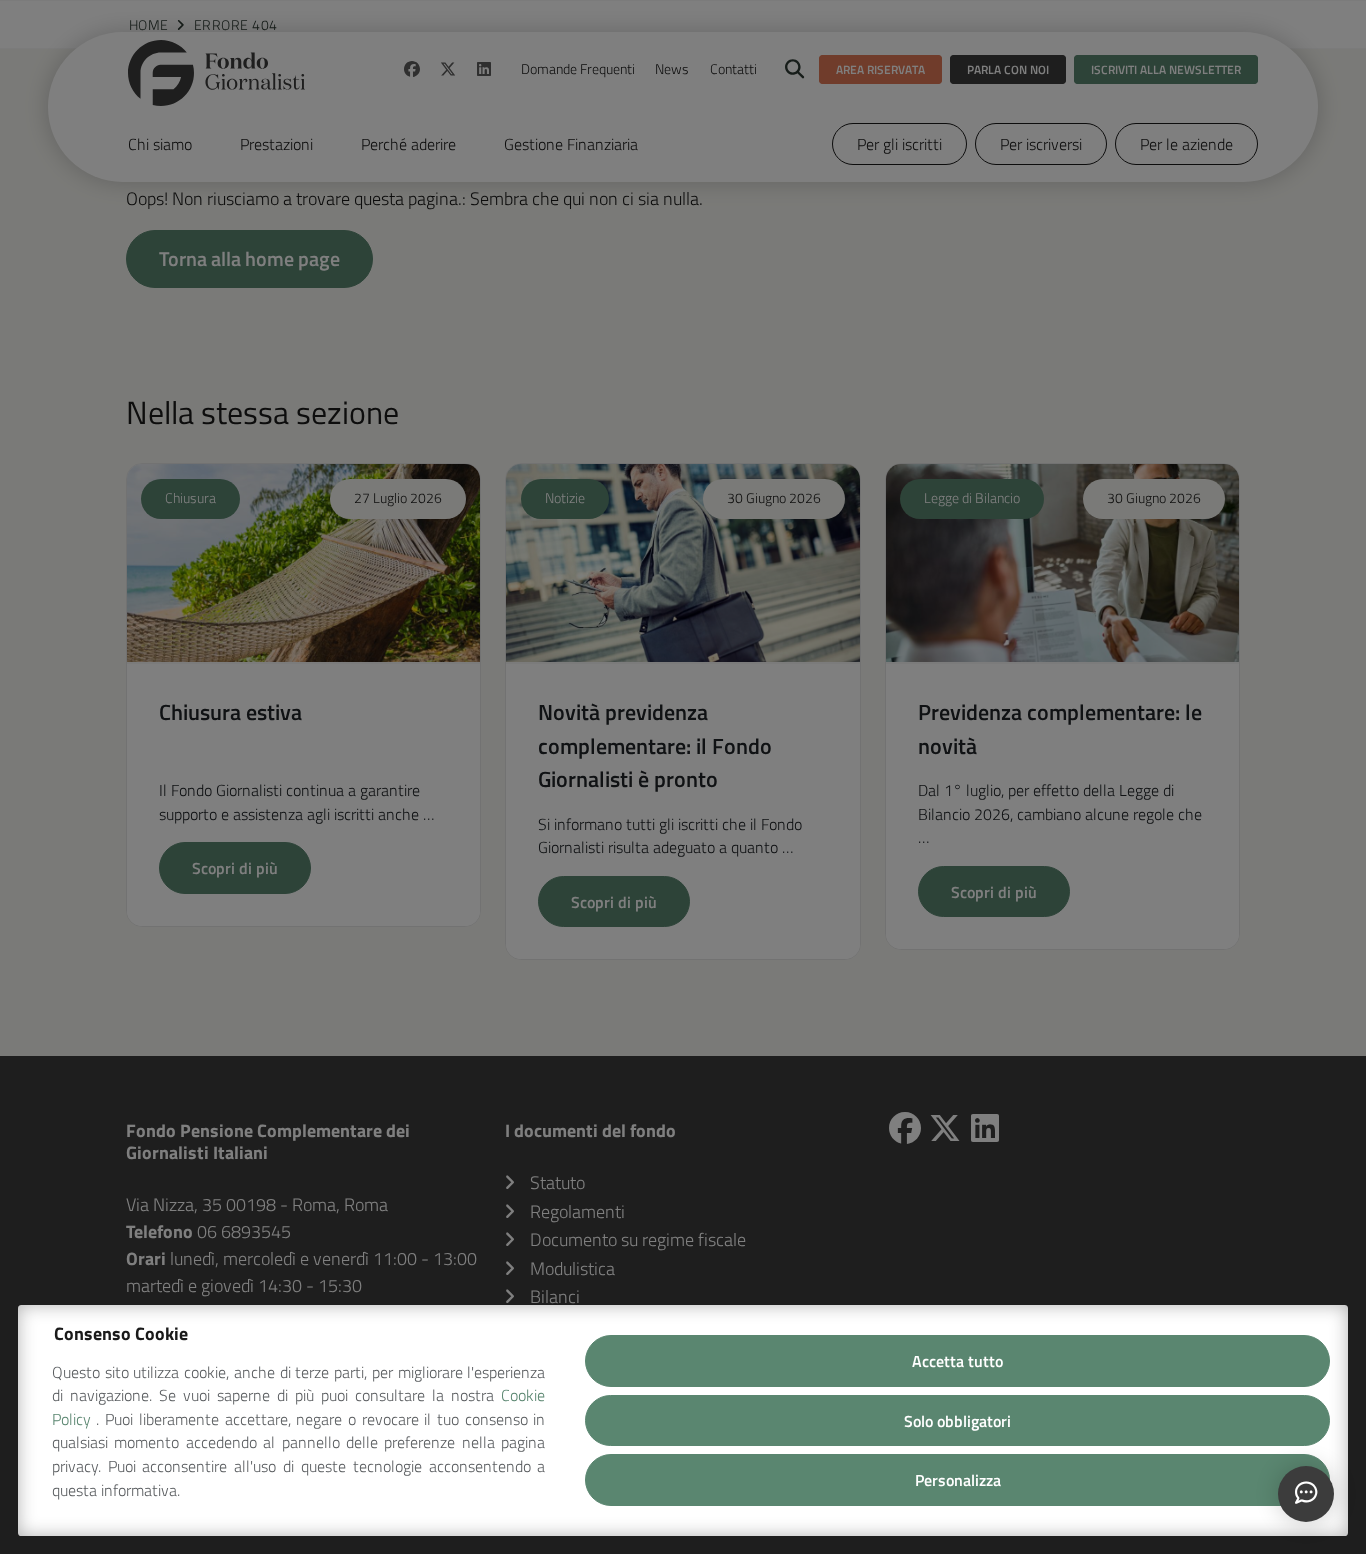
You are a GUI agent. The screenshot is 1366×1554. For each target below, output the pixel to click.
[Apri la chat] (1306, 1494)
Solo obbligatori (957, 1421)
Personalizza (958, 1480)
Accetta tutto (957, 1361)
